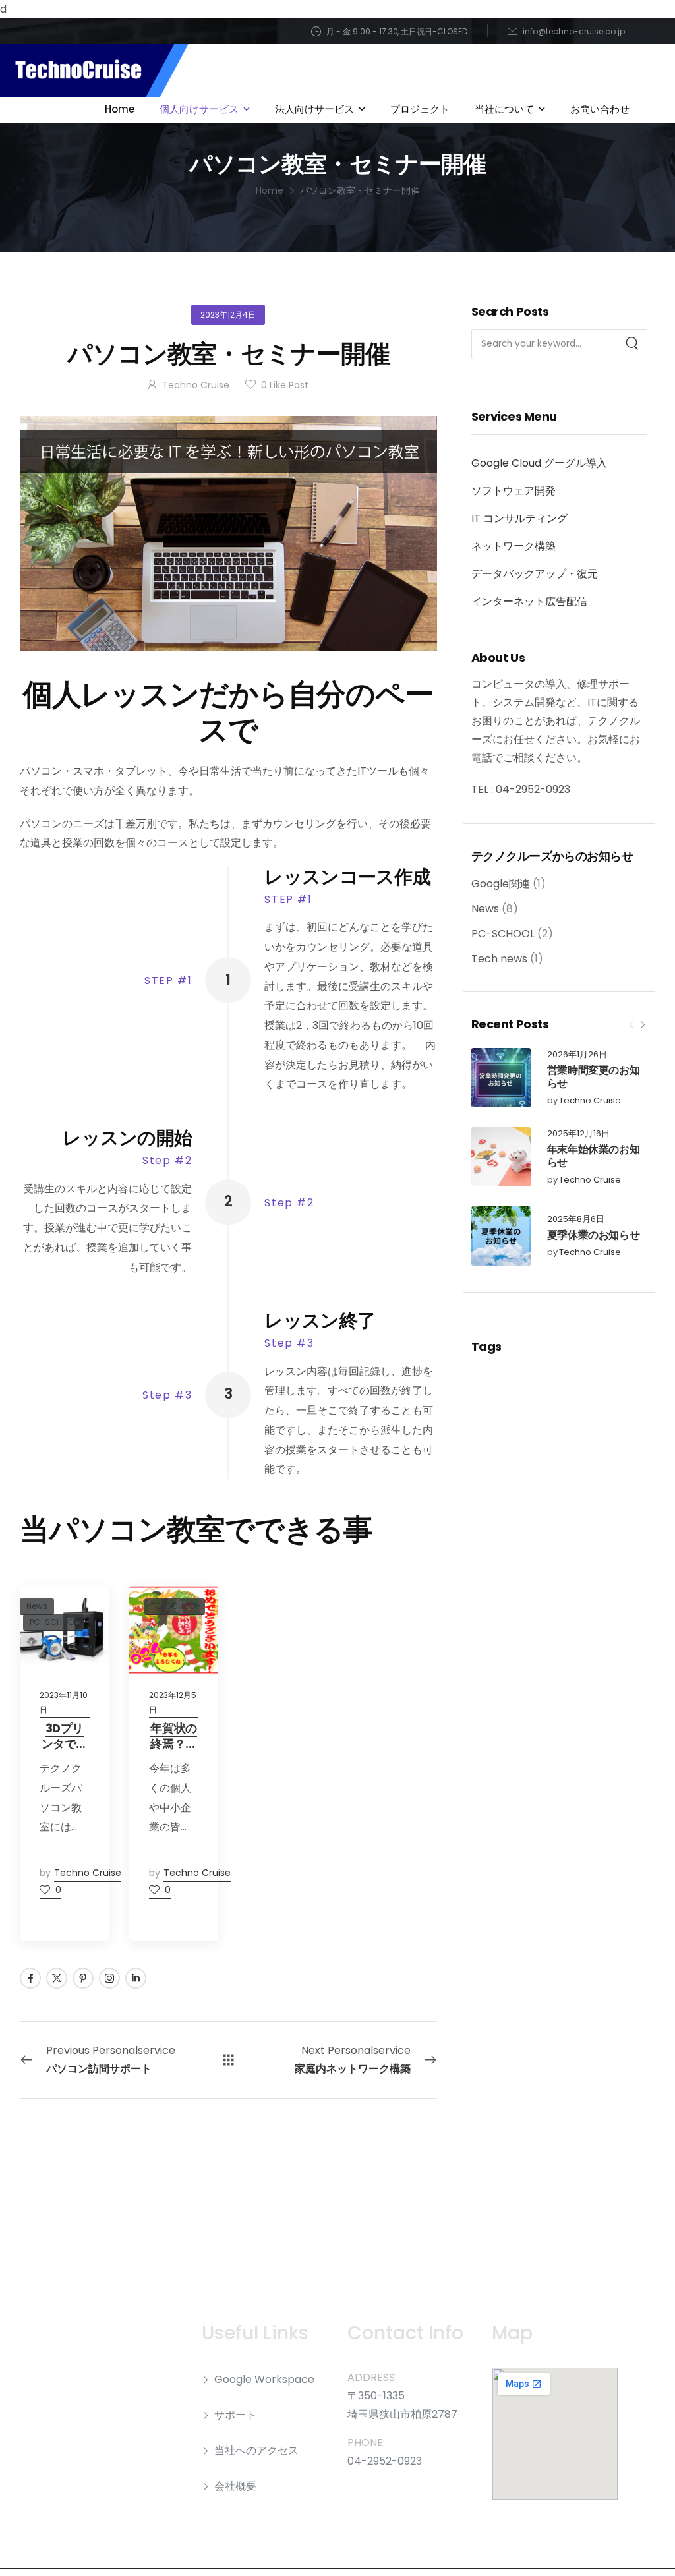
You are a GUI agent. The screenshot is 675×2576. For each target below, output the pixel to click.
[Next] (642, 1024)
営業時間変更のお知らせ (593, 1077)
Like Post (285, 385)
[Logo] (94, 70)
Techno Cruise (590, 1101)
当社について (504, 109)
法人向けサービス (314, 109)
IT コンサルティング (519, 518)
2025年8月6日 (576, 1220)
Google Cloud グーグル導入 (539, 463)
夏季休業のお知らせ (593, 1235)
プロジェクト (420, 109)
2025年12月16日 (578, 1134)
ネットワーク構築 (514, 546)
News (485, 909)
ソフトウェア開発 (514, 491)
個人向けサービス (199, 109)
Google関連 (501, 884)
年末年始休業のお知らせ (593, 1156)
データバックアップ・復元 (535, 574)
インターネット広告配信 (529, 601)
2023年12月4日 (228, 315)
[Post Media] (501, 1078)
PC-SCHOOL (503, 934)
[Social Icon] (30, 1978)
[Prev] (631, 1024)
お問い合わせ (600, 109)
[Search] (632, 344)
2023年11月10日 (64, 1702)
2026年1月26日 (577, 1055)
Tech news (499, 959)
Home (120, 109)
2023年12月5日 (173, 1702)
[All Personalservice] (228, 2060)
